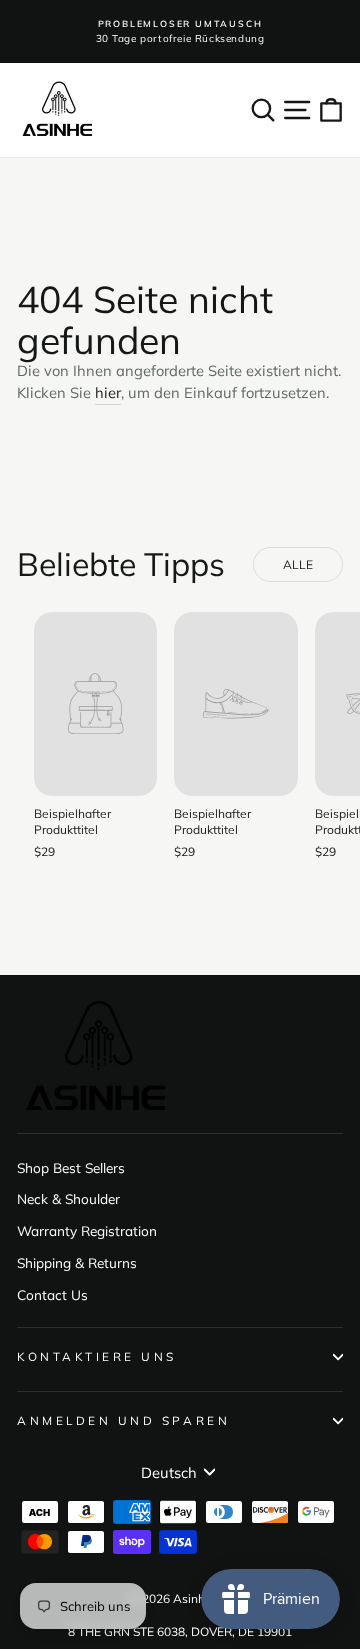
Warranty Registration (87, 1230)
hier (108, 392)
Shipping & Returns (77, 1262)
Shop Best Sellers (71, 1167)
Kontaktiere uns (97, 1356)
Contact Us (52, 1294)
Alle (298, 564)
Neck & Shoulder (68, 1198)
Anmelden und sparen (123, 1420)
